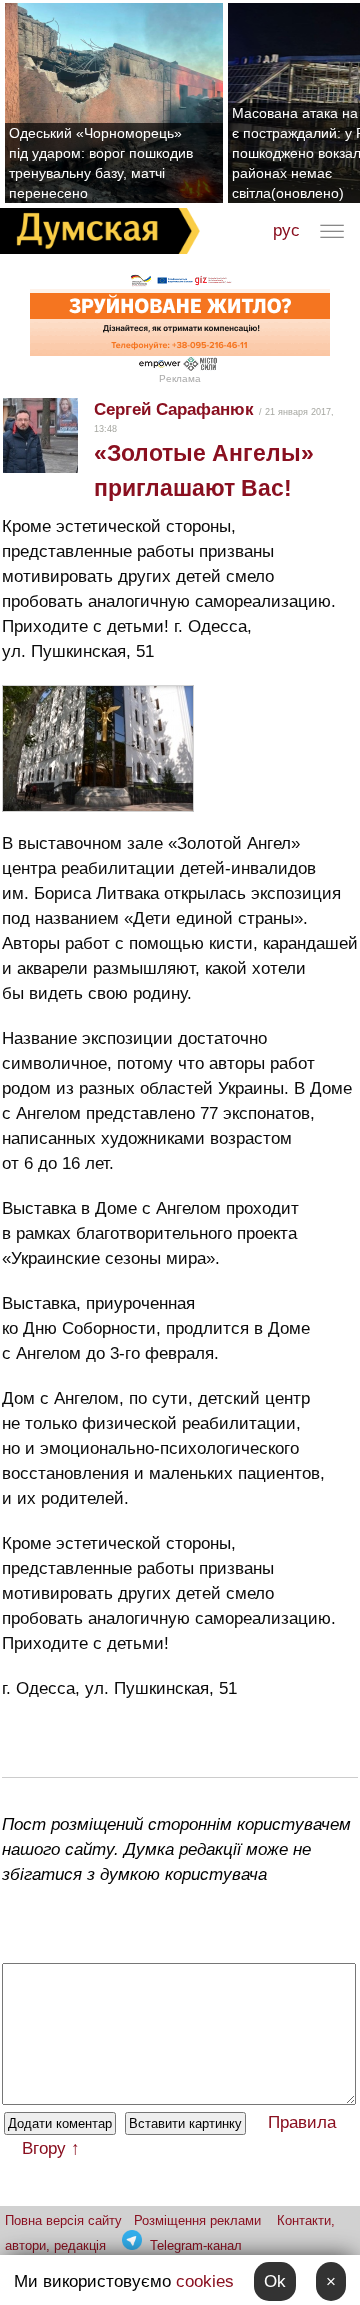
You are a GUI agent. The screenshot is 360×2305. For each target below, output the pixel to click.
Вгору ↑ (51, 2148)
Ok (275, 2281)
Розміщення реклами (197, 2220)
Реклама (180, 378)
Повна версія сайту (63, 2220)
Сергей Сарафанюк (174, 409)
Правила (302, 2122)
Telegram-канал (196, 2245)
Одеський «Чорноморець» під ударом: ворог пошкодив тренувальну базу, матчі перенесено (101, 163)
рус (286, 230)
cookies (205, 2281)
